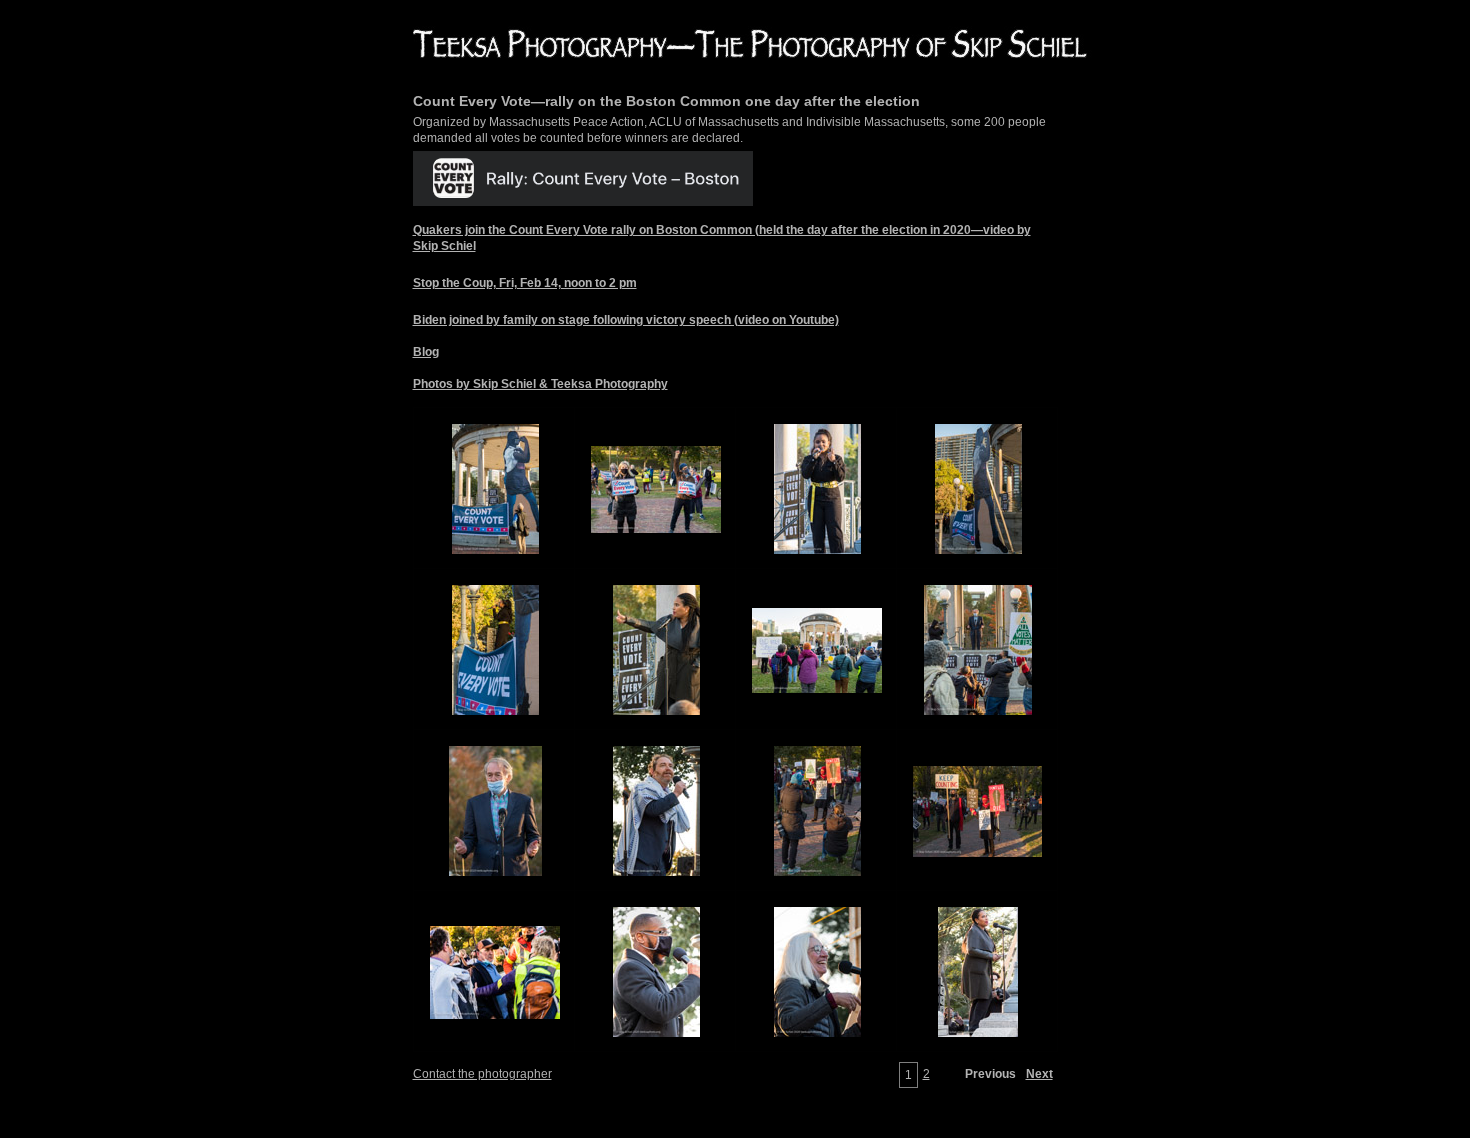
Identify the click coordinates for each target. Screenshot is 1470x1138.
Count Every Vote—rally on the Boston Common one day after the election (666, 101)
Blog (426, 352)
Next (1039, 1074)
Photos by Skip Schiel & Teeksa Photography (540, 384)
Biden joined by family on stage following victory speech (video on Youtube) (626, 320)
